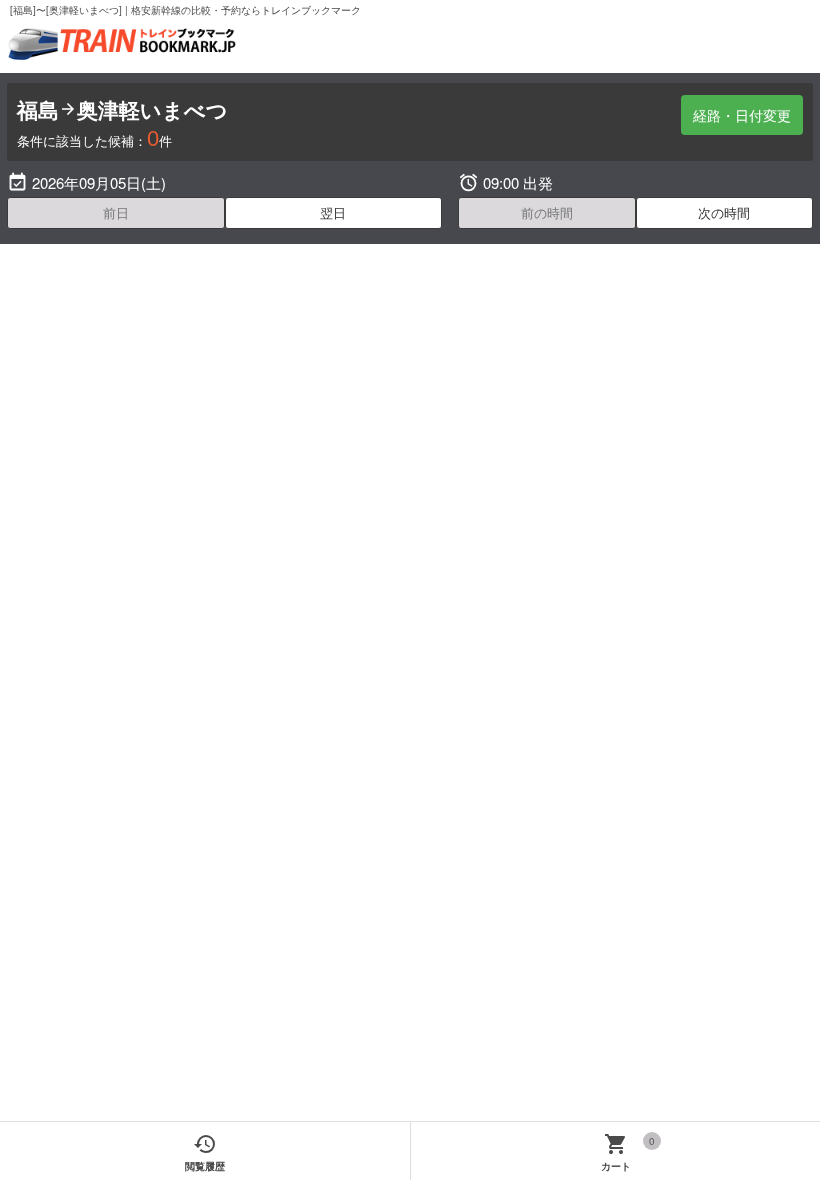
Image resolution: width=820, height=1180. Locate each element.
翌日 (333, 212)
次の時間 (724, 212)
